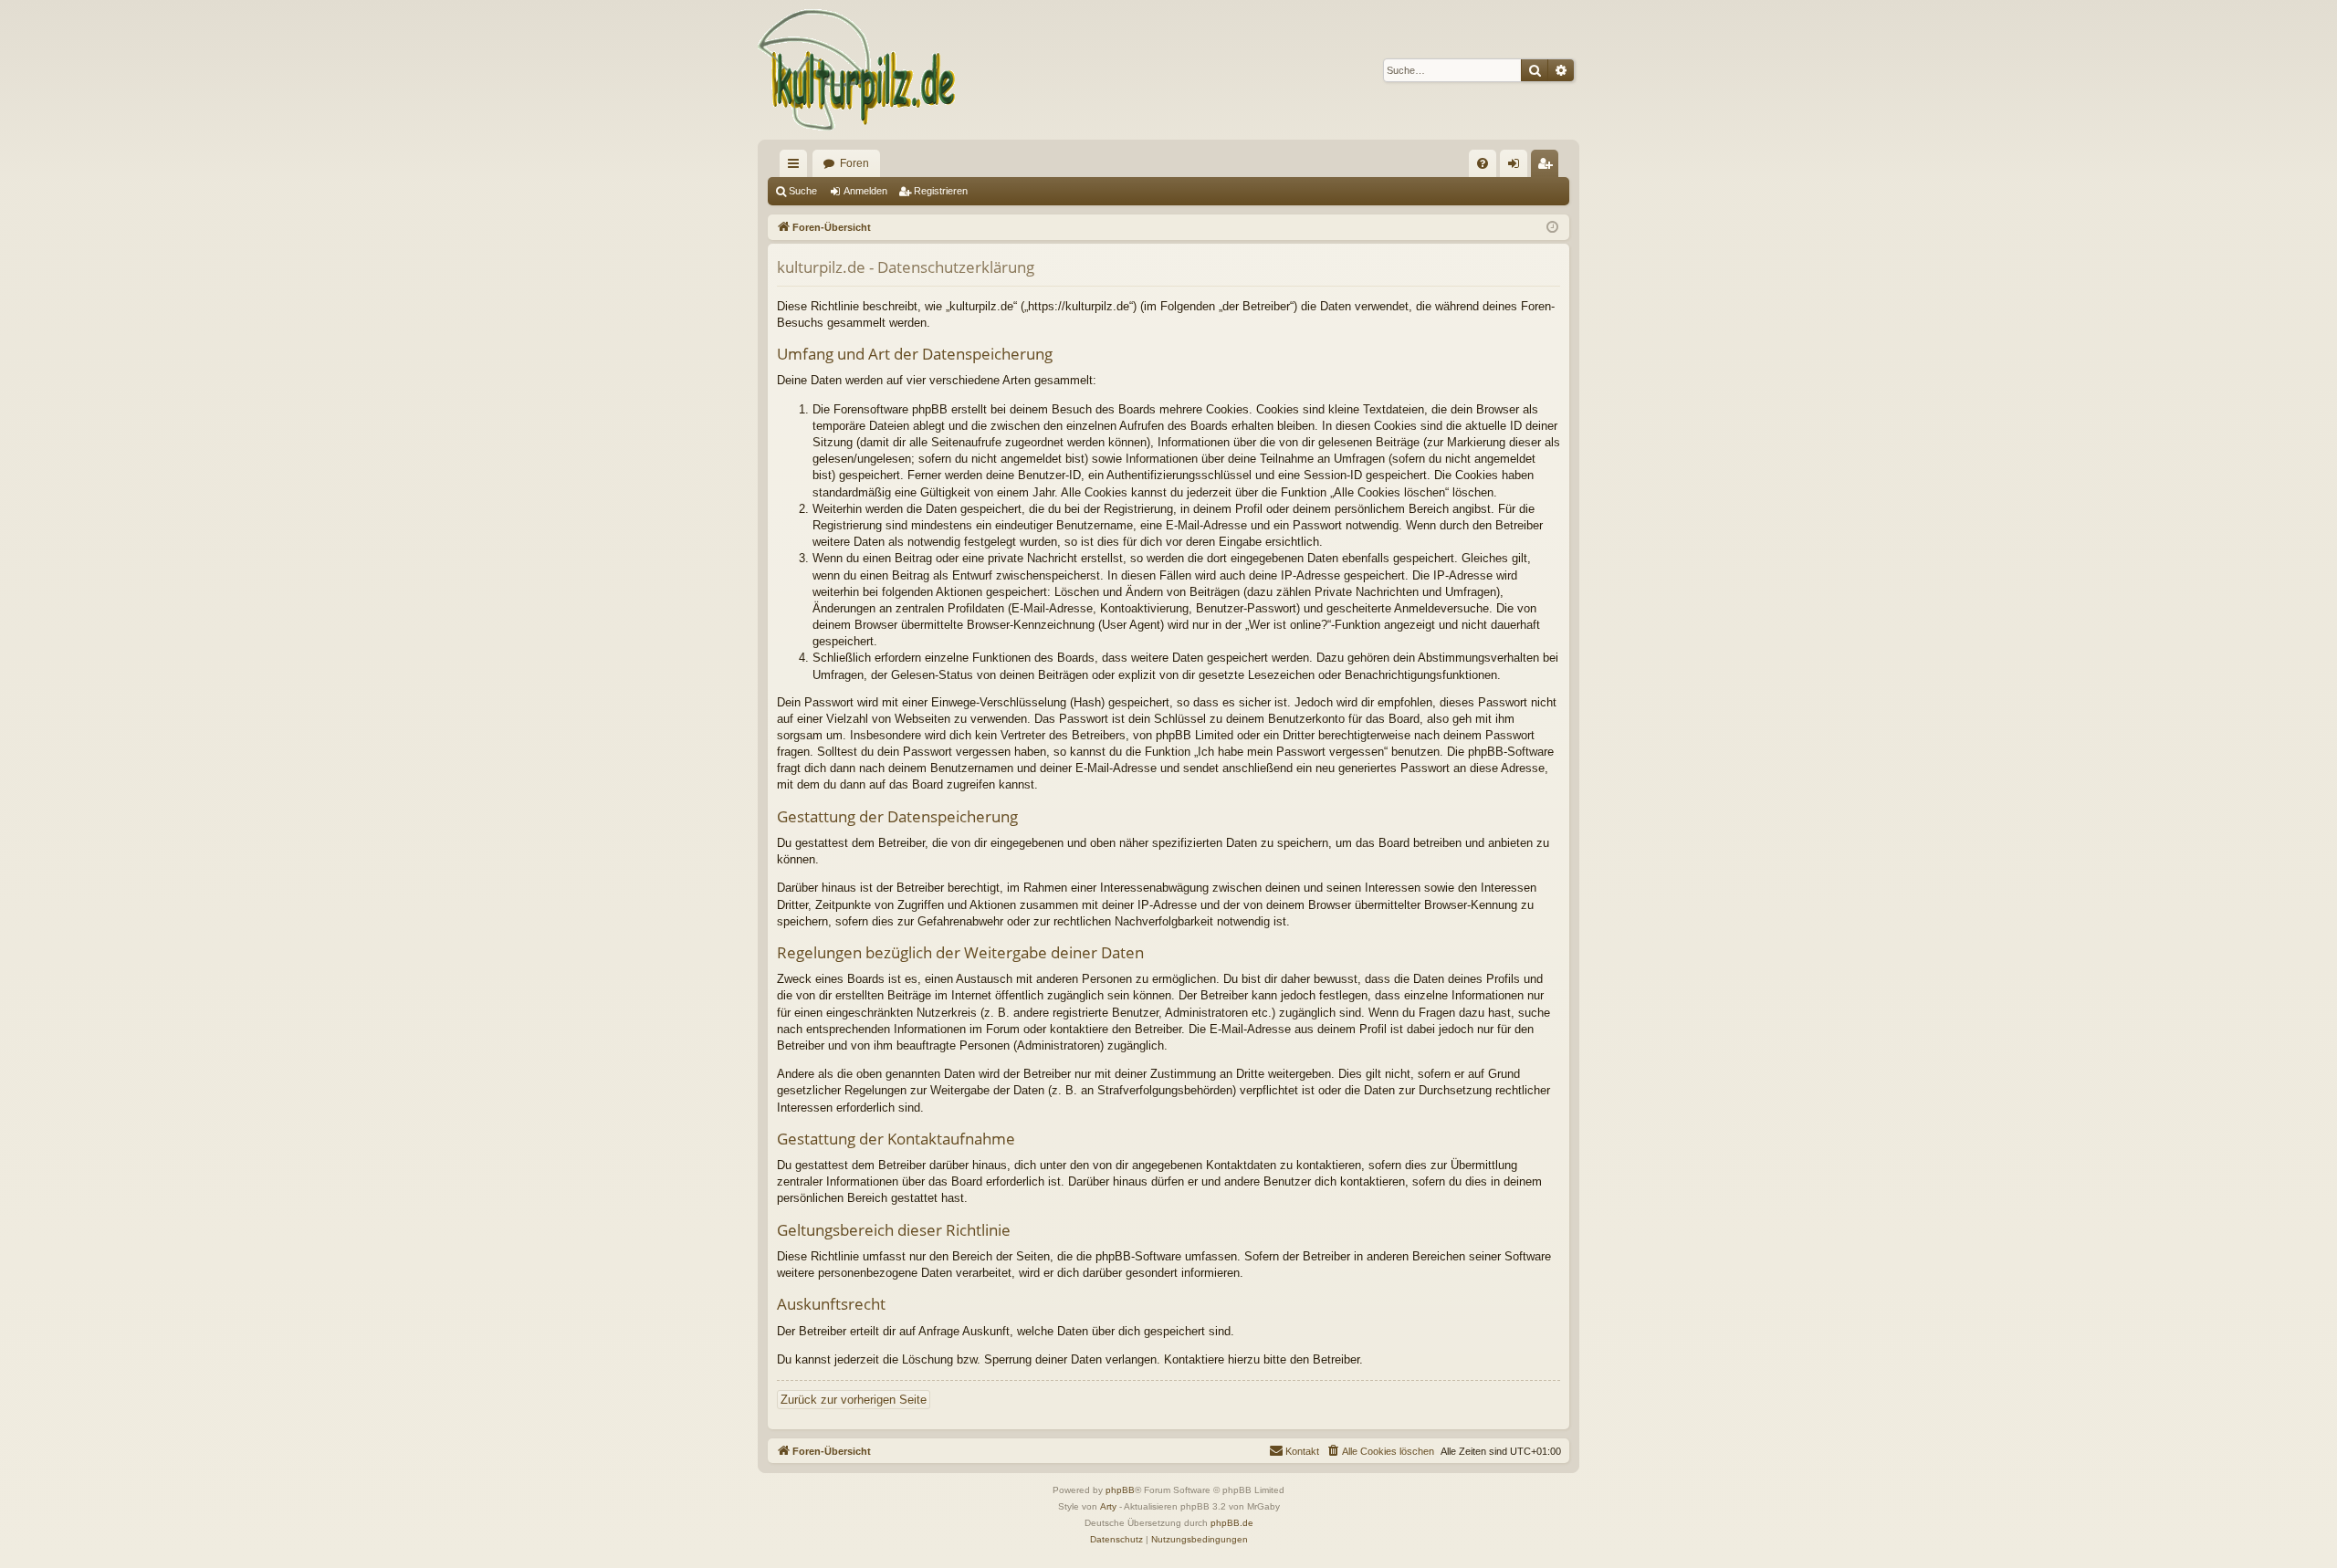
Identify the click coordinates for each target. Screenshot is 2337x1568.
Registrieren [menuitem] (1548, 167)
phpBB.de (1232, 1523)
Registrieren (941, 191)
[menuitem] (1483, 163)
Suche (803, 191)
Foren (854, 163)
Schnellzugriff (797, 167)
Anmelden (865, 191)
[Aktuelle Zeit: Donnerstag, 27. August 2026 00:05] (1552, 228)
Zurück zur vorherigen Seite (854, 1400)
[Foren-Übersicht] (858, 70)
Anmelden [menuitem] (1517, 167)
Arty (1108, 1506)
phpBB (1120, 1490)
